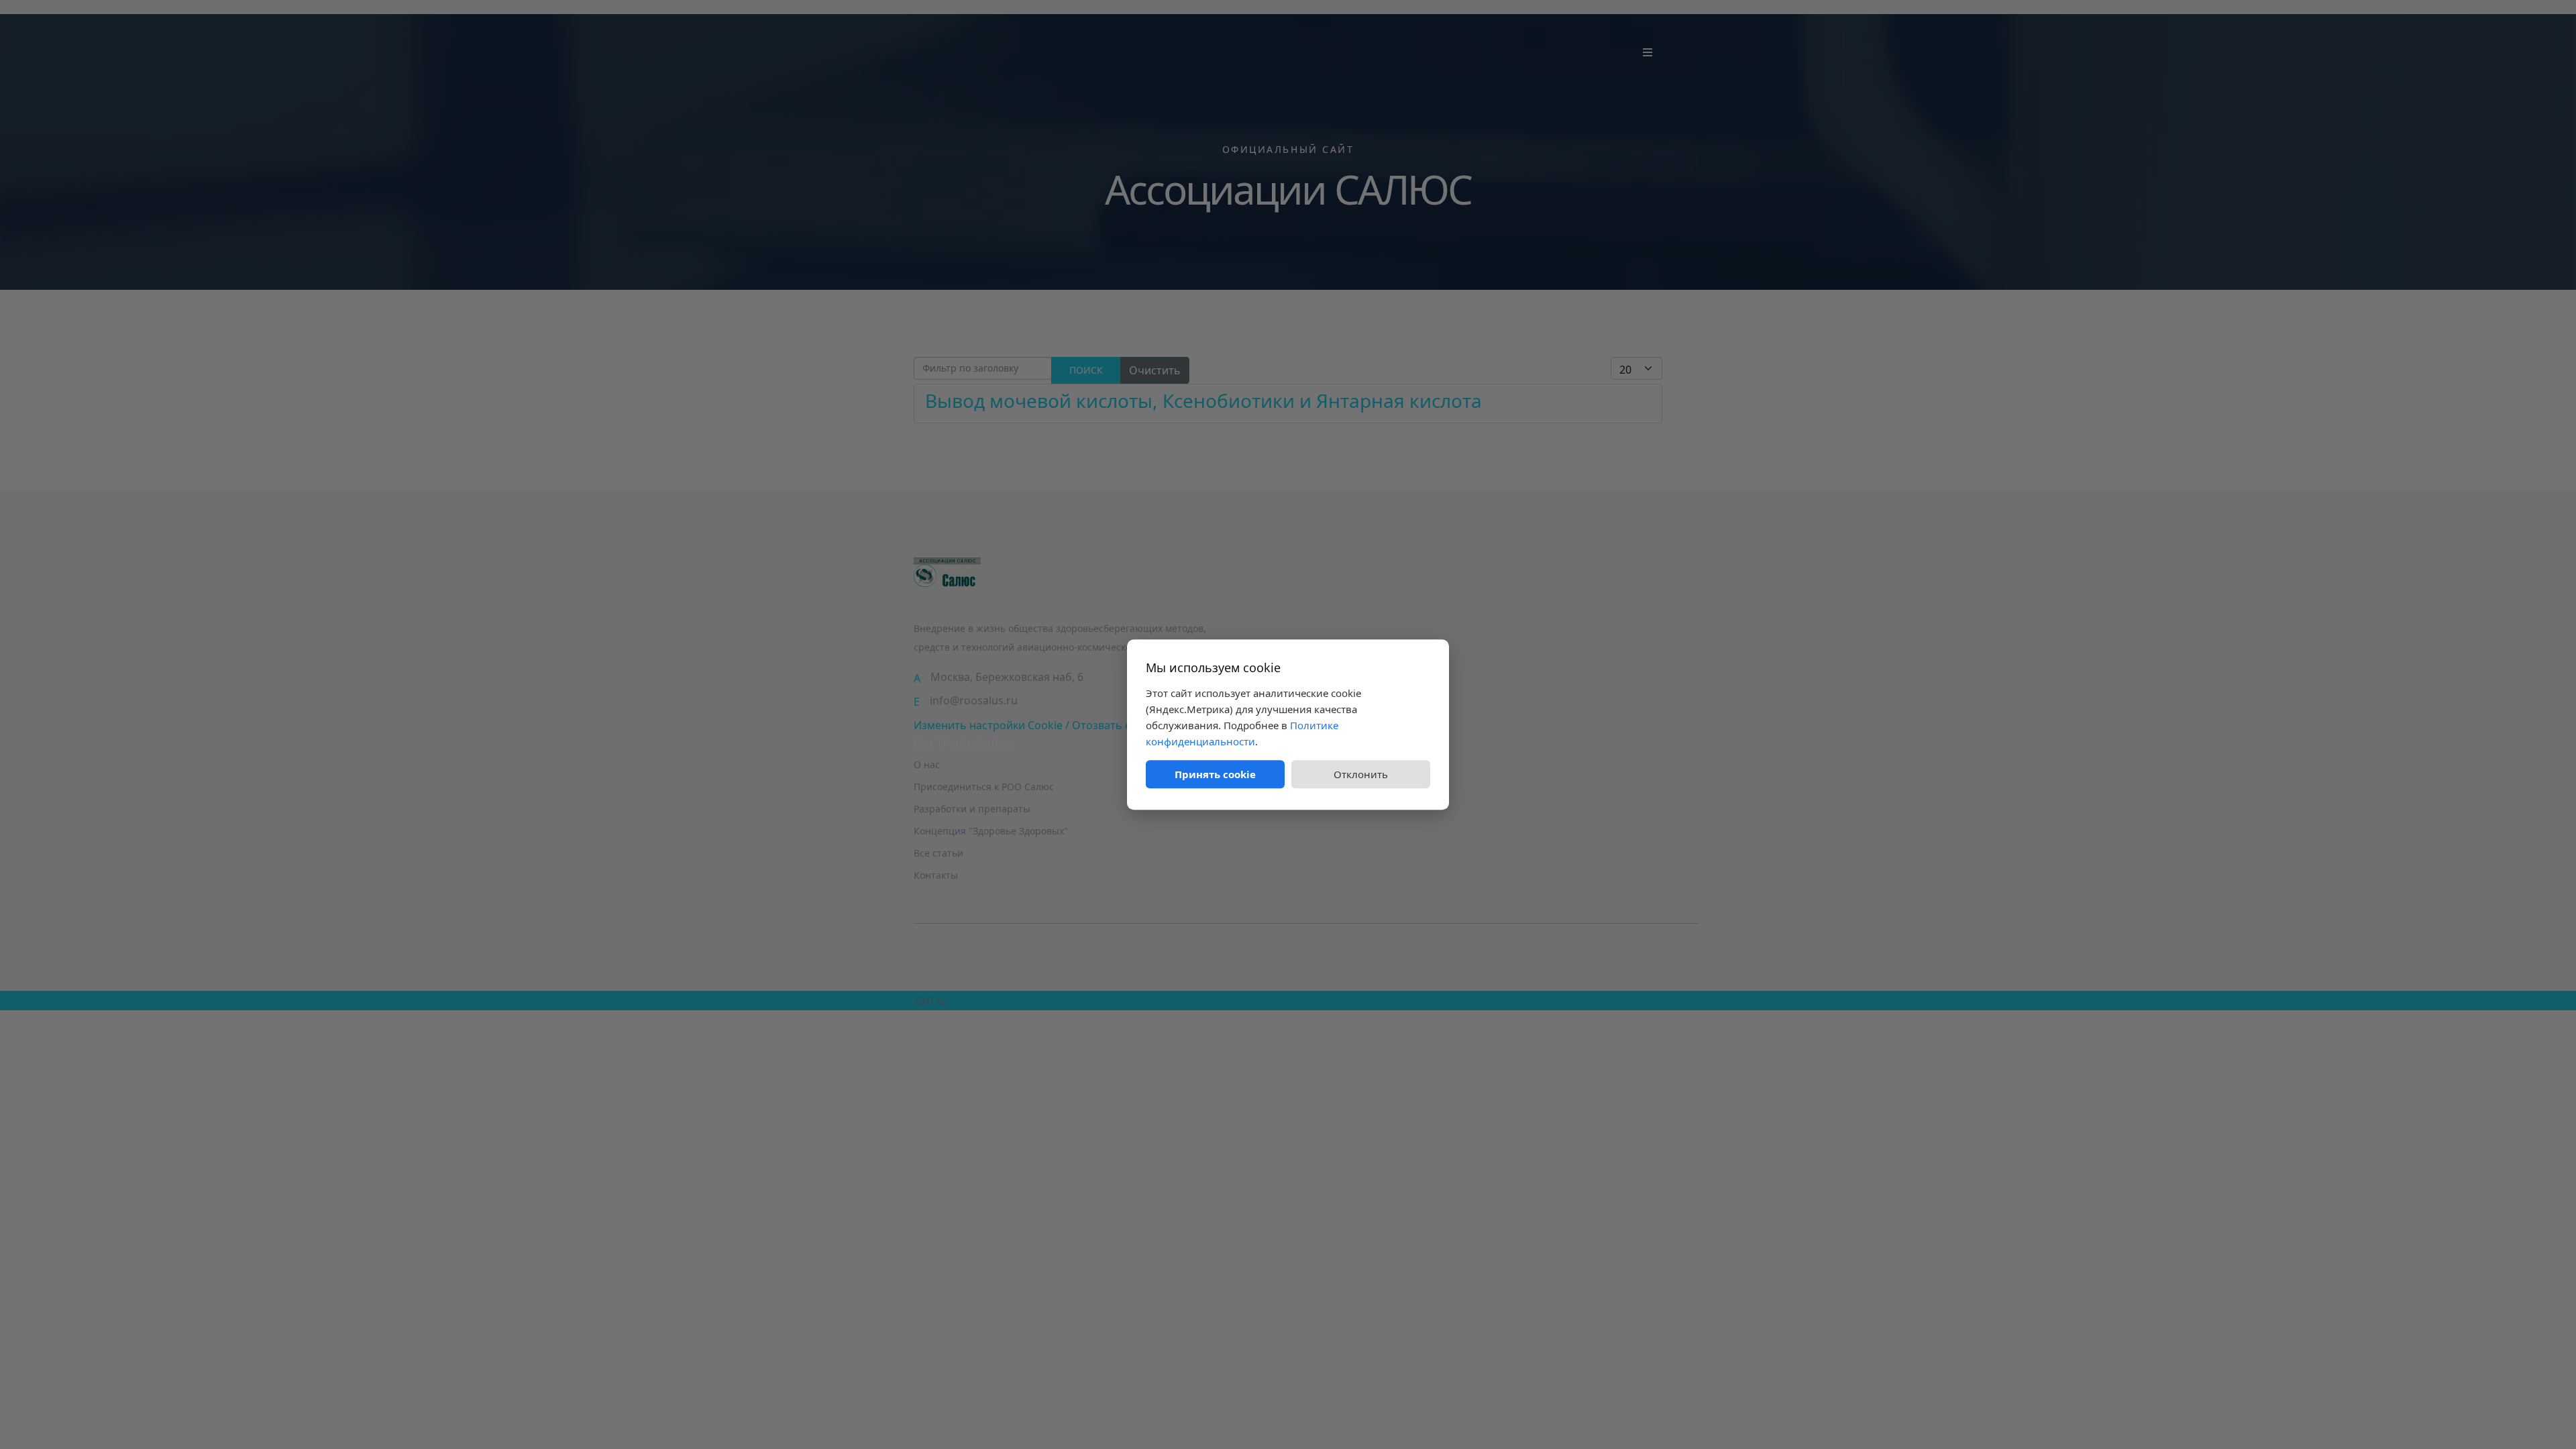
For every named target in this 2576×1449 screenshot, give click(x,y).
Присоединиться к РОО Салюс (984, 787)
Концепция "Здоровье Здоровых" (991, 831)
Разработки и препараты (972, 809)
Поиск (1086, 370)
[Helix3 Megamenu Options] (1648, 52)
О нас (927, 764)
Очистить (1155, 370)
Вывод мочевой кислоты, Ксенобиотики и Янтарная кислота (1203, 400)
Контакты (936, 875)
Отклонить (1361, 774)
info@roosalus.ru (974, 700)
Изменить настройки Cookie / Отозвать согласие (1043, 725)
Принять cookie (1215, 774)
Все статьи (938, 853)
